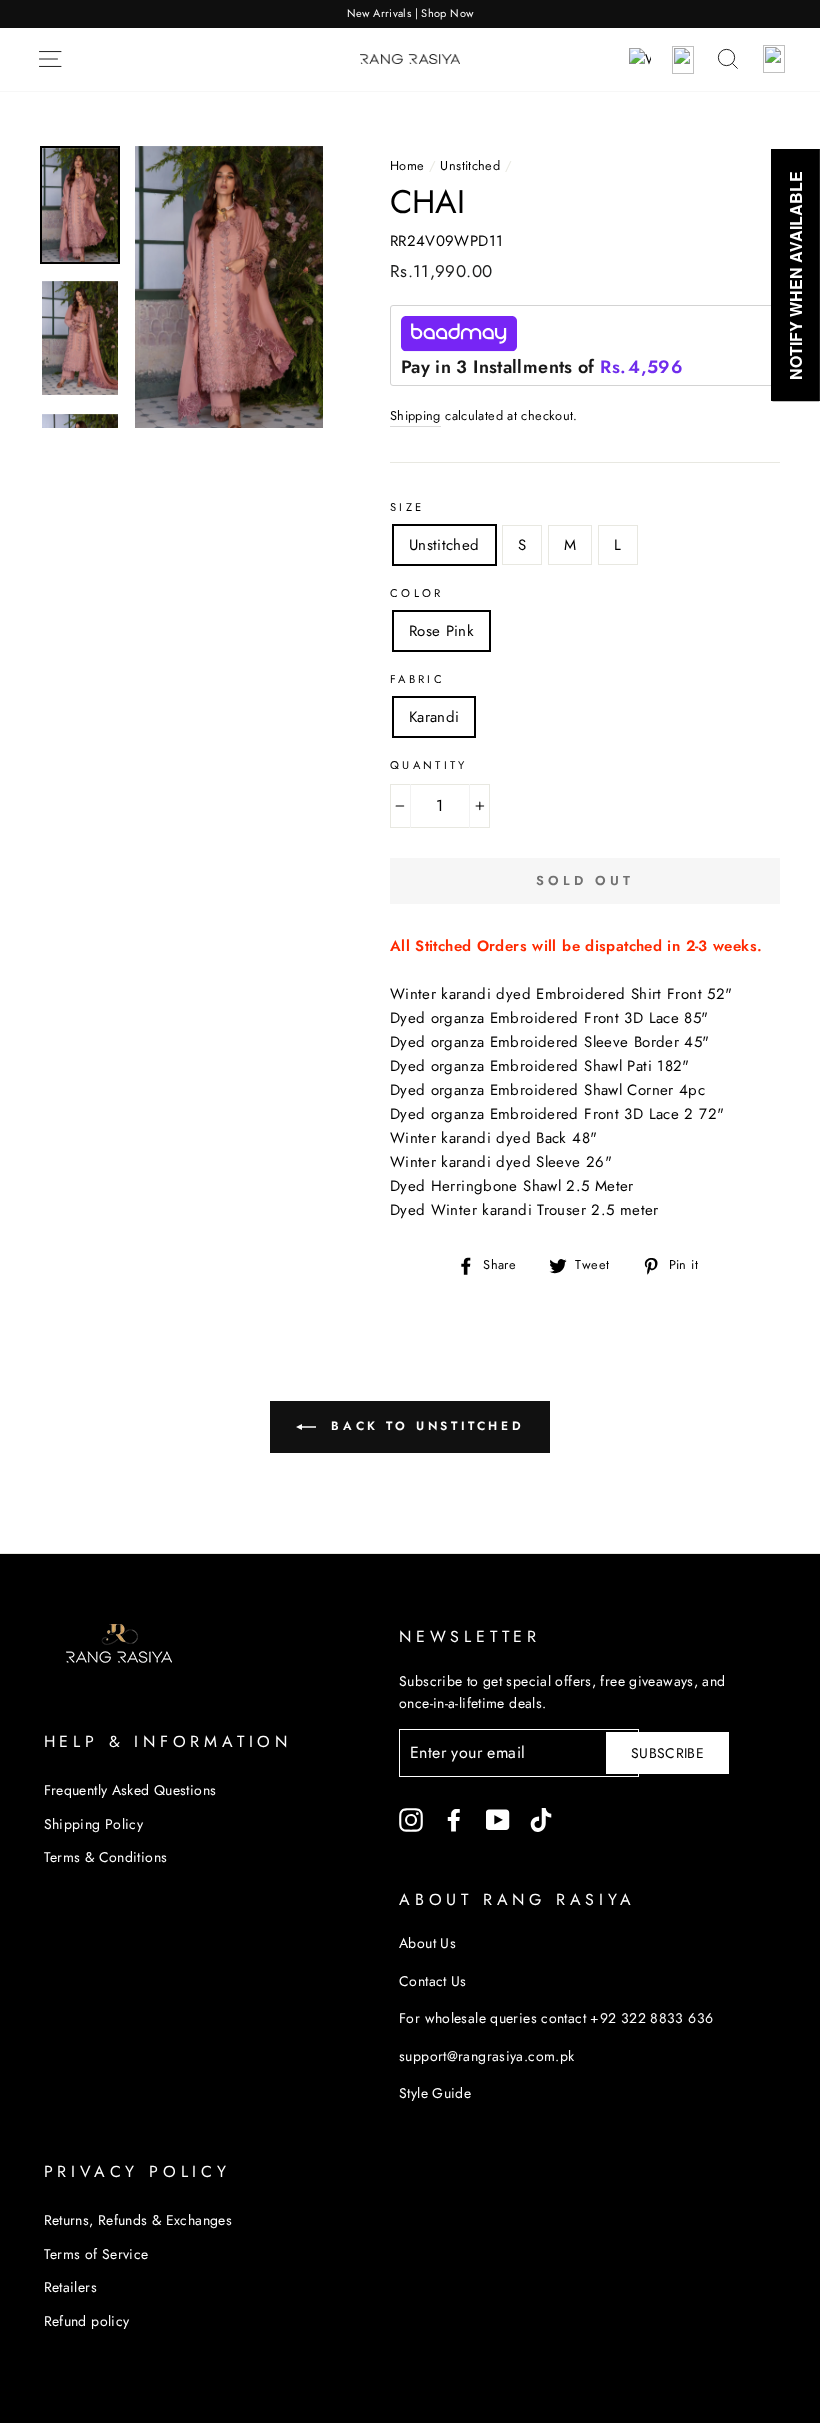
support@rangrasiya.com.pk (486, 2056)
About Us (427, 1943)
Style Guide (435, 2093)
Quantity (429, 765)
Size (407, 507)
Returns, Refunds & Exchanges (138, 2220)
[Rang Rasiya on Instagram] (411, 1819)
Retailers (70, 2287)
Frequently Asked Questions (130, 1790)
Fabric (417, 679)
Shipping (415, 415)
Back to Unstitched (424, 1426)
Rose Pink (441, 631)
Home (407, 165)
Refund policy (87, 2321)
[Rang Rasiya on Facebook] (454, 1819)
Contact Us (433, 1981)
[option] (410, 14)
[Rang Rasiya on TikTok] (541, 1819)
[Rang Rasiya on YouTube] (498, 1819)
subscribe (667, 1753)
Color (417, 593)
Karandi (434, 717)
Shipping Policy (94, 1824)
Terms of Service (96, 2254)
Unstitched (470, 165)
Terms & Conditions (106, 1857)
